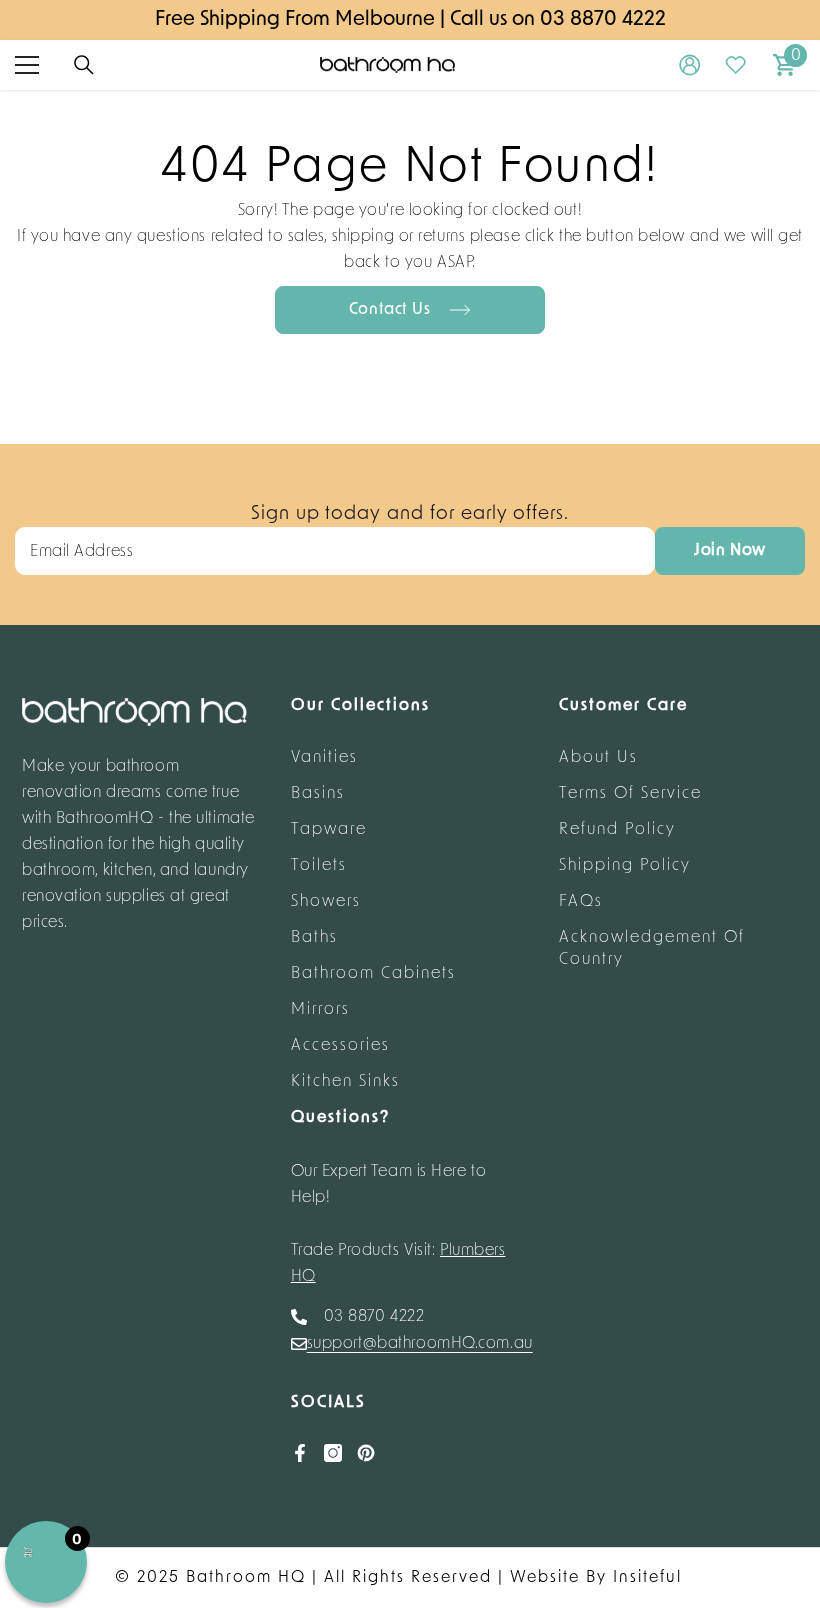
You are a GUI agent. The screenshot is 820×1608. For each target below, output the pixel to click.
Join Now (729, 551)
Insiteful (647, 1578)
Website (545, 1578)
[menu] (27, 65)
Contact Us (392, 310)
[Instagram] (333, 1453)
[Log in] (690, 65)
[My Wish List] (736, 65)
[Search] (84, 65)
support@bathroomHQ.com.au (420, 1344)
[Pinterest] (366, 1453)
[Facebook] (300, 1453)
